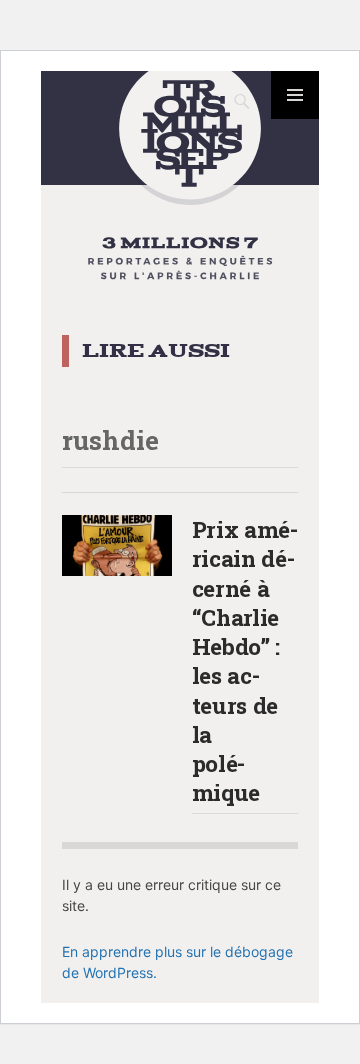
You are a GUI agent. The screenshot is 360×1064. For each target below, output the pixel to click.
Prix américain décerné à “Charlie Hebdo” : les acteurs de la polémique (245, 660)
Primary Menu (295, 95)
